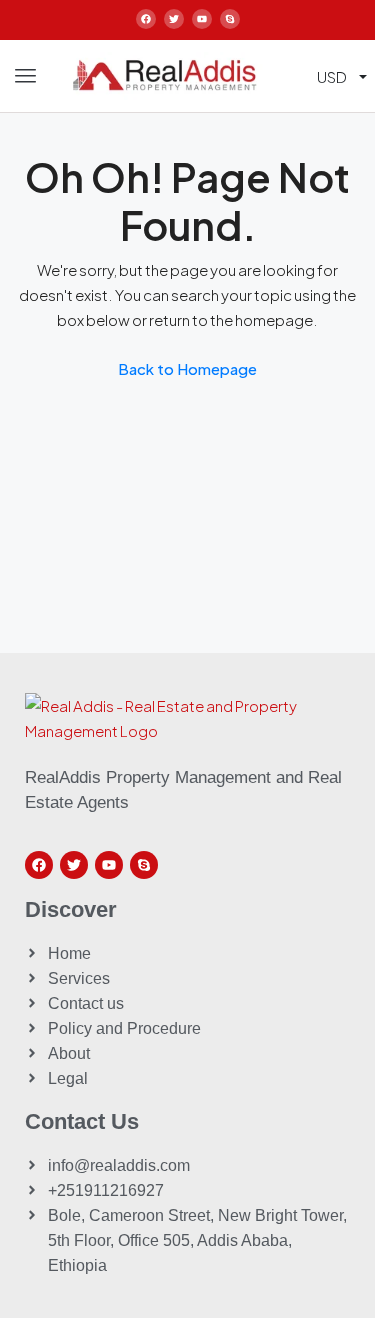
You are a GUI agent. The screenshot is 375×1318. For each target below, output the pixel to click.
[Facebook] (146, 19)
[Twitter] (174, 19)
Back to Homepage (187, 368)
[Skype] (230, 19)
